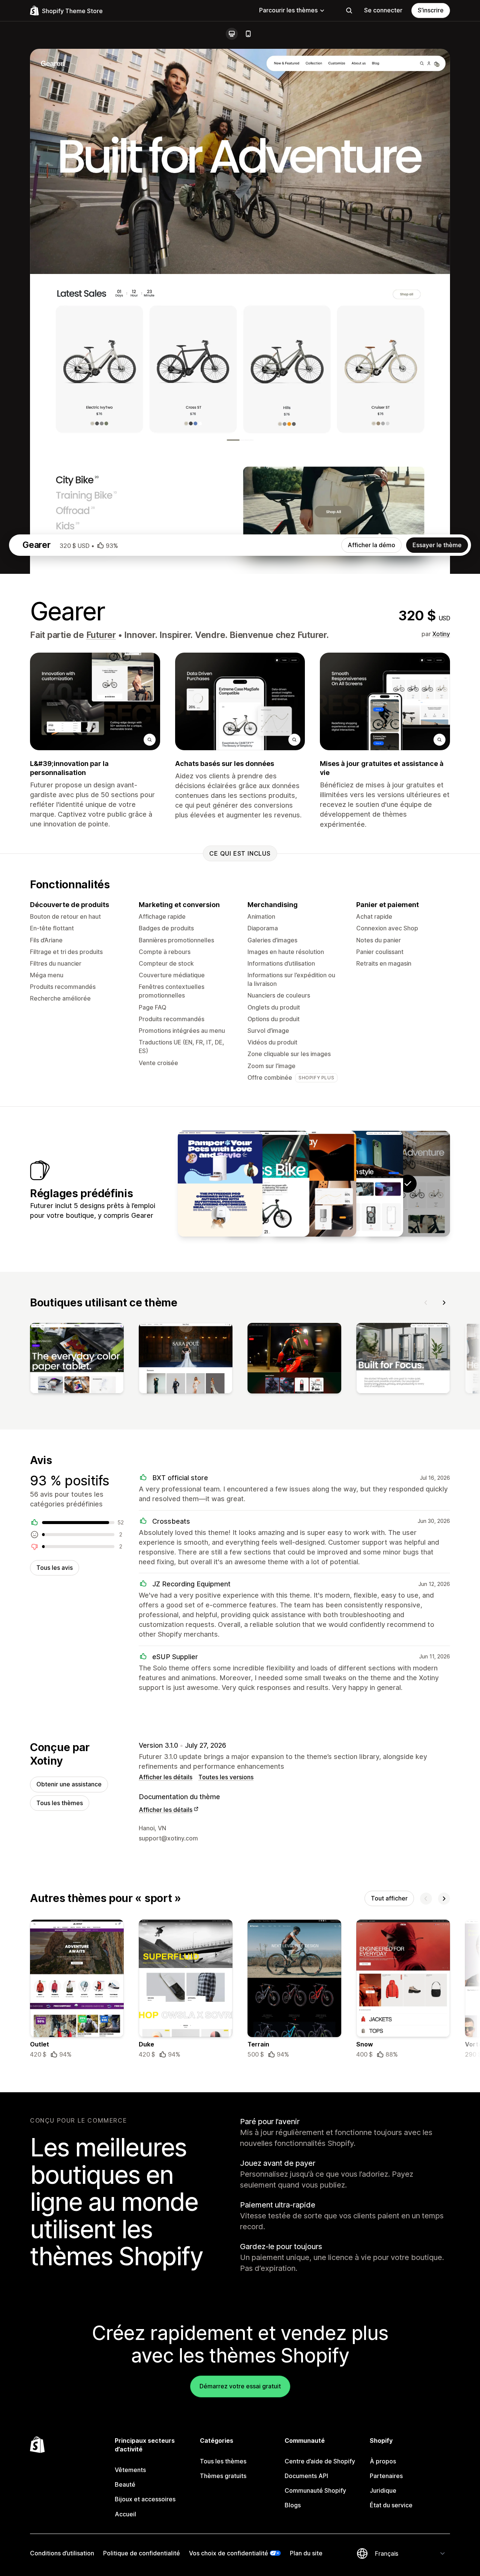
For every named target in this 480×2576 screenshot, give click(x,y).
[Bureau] (232, 34)
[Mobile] (248, 34)
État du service (391, 2505)
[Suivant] (444, 1303)
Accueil (125, 2514)
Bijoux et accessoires (145, 2499)
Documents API (306, 2476)
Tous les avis (55, 1568)
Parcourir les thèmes (288, 10)
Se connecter (383, 10)
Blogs (293, 2505)
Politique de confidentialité (142, 2553)
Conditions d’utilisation (62, 2553)
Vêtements (130, 2470)
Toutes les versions (226, 1777)
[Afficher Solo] (267, 1184)
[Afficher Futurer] (361, 1184)
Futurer (101, 635)
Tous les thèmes (60, 1803)
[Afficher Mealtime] (220, 1184)
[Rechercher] (349, 11)
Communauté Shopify (315, 2490)
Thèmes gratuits (223, 2476)
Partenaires (386, 2476)
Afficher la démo (371, 545)
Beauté (125, 2484)
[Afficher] (77, 1360)
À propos (383, 2461)
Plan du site (306, 2553)
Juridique (383, 2490)
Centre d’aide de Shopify (320, 2461)
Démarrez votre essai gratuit (240, 2386)
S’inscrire (431, 10)
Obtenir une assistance (69, 1784)
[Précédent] (426, 1303)
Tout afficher (389, 1898)
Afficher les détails (166, 1777)
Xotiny (441, 634)
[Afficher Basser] (314, 1184)
